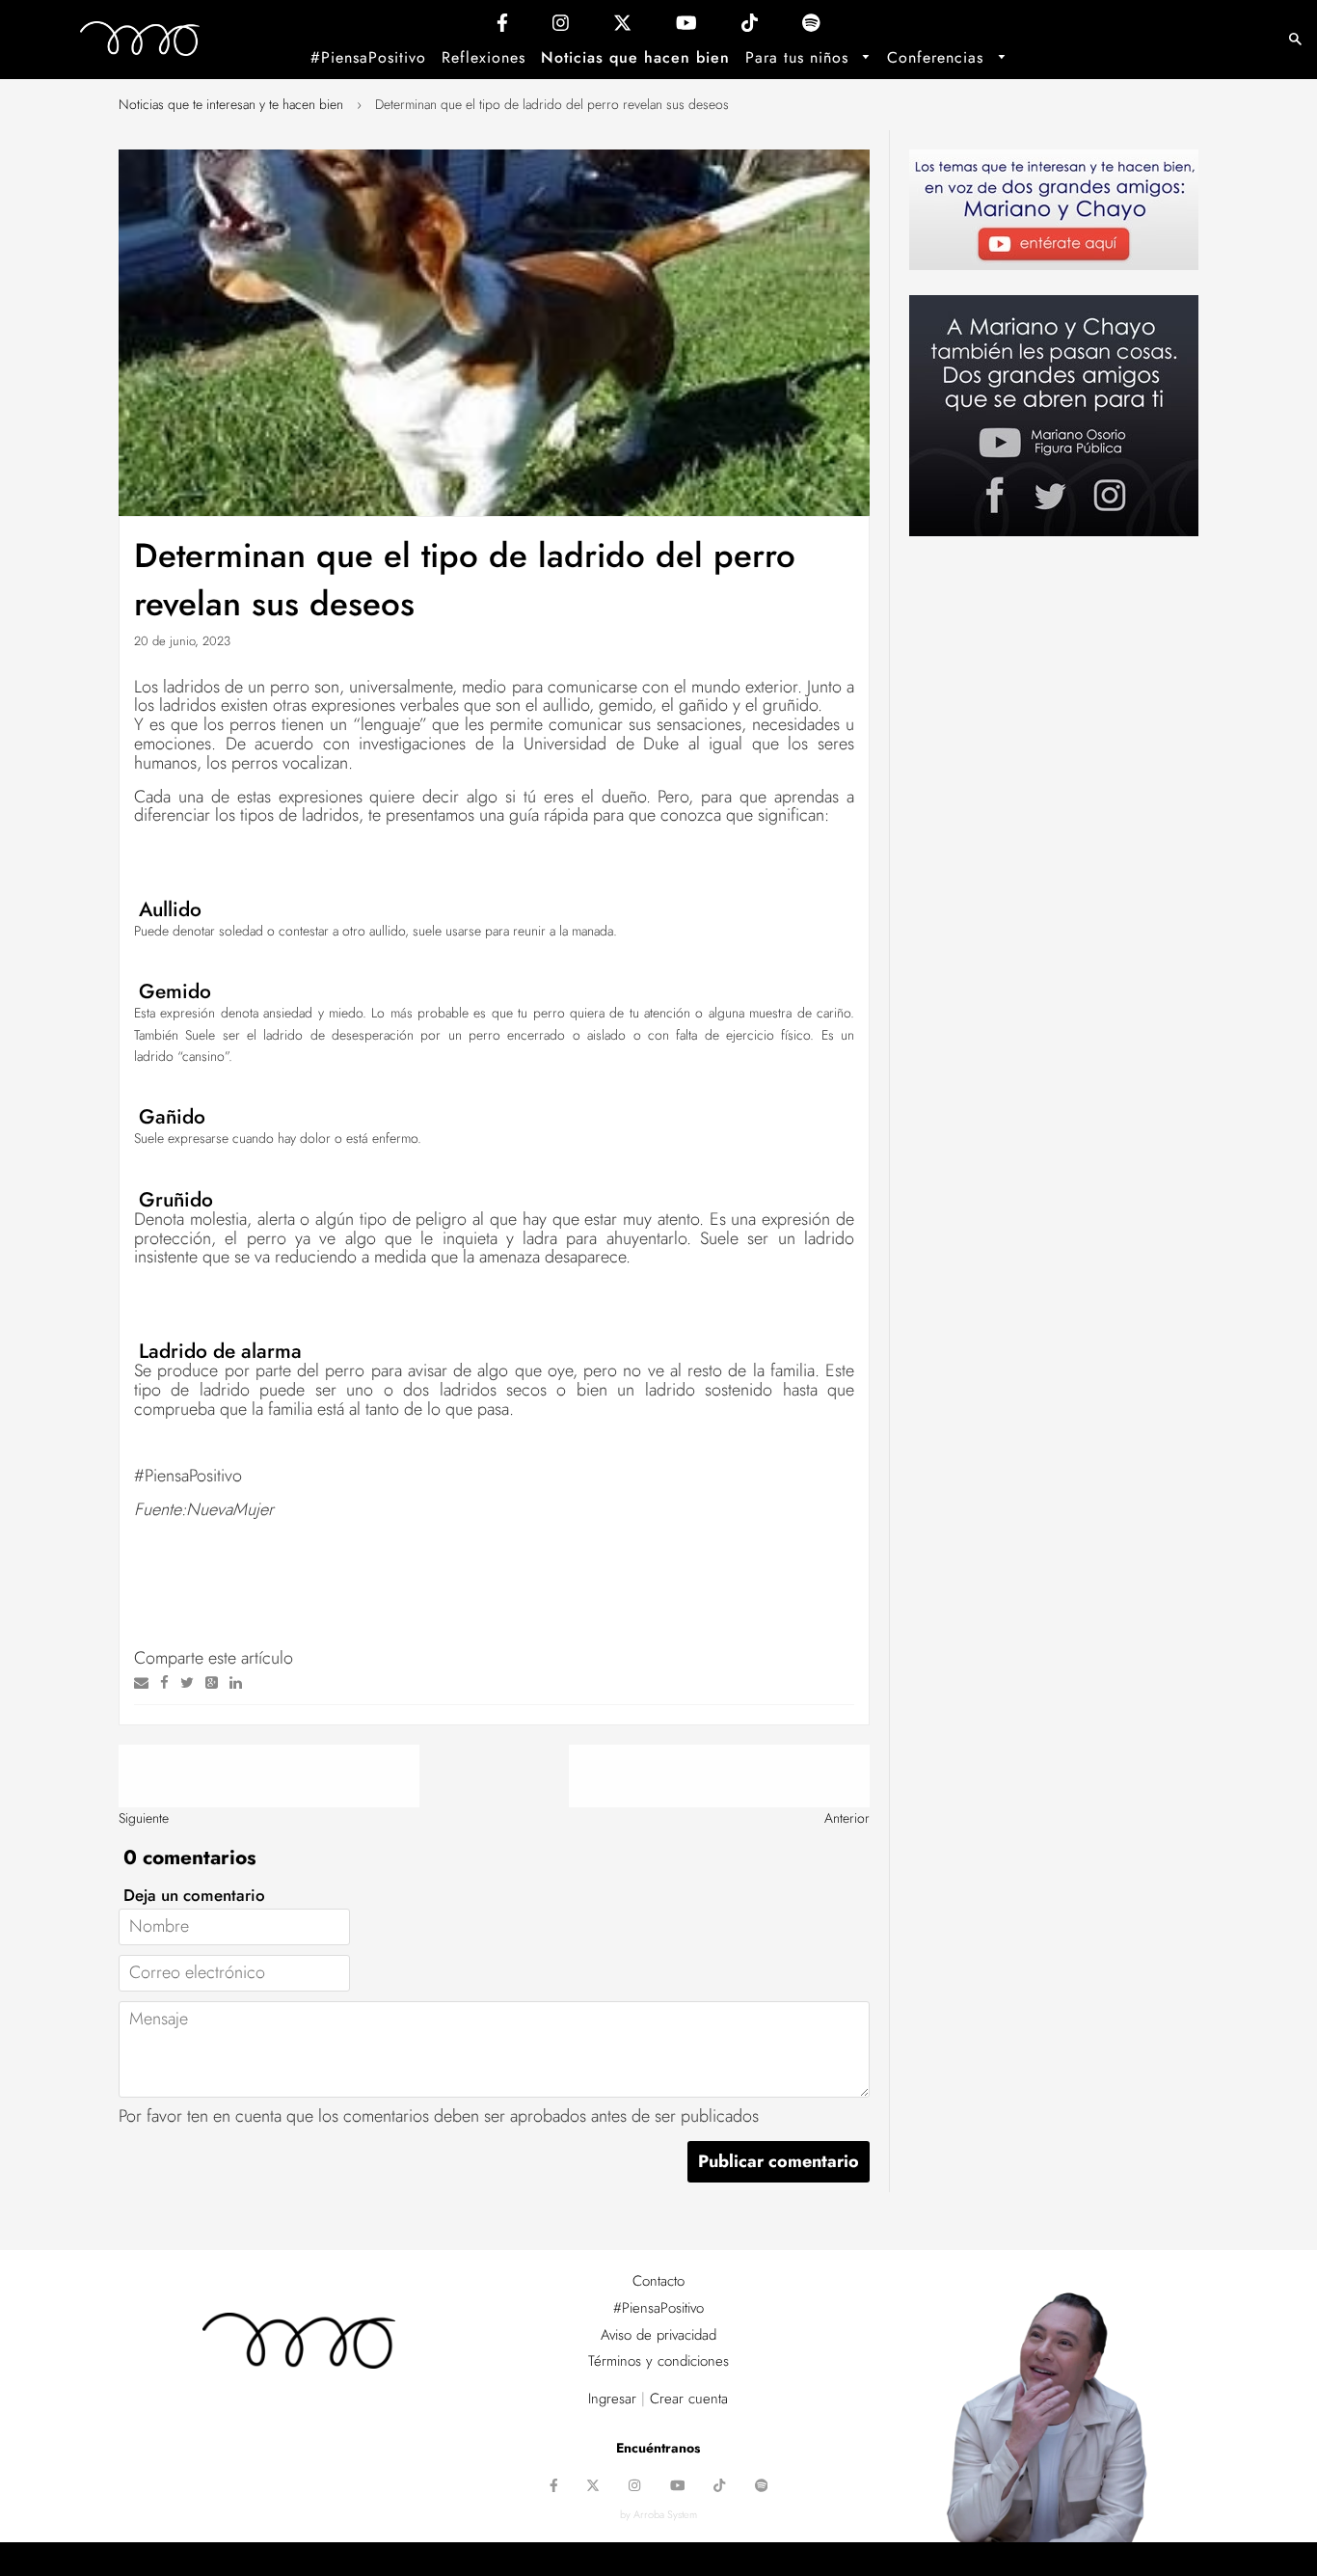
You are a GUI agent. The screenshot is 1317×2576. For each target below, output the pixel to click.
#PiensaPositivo (368, 57)
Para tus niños (800, 57)
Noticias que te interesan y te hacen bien (231, 104)
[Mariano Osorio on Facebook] (502, 27)
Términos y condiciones (658, 2361)
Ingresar (612, 2399)
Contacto (658, 2281)
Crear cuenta (689, 2399)
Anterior (847, 1818)
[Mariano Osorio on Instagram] (561, 27)
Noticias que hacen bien (635, 57)
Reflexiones (484, 57)
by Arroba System (658, 2514)
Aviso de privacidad (658, 2335)
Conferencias (938, 57)
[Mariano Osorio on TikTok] (750, 27)
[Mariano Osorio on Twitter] (622, 27)
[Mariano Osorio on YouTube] (686, 27)
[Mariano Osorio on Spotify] (811, 27)
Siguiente (144, 1818)
